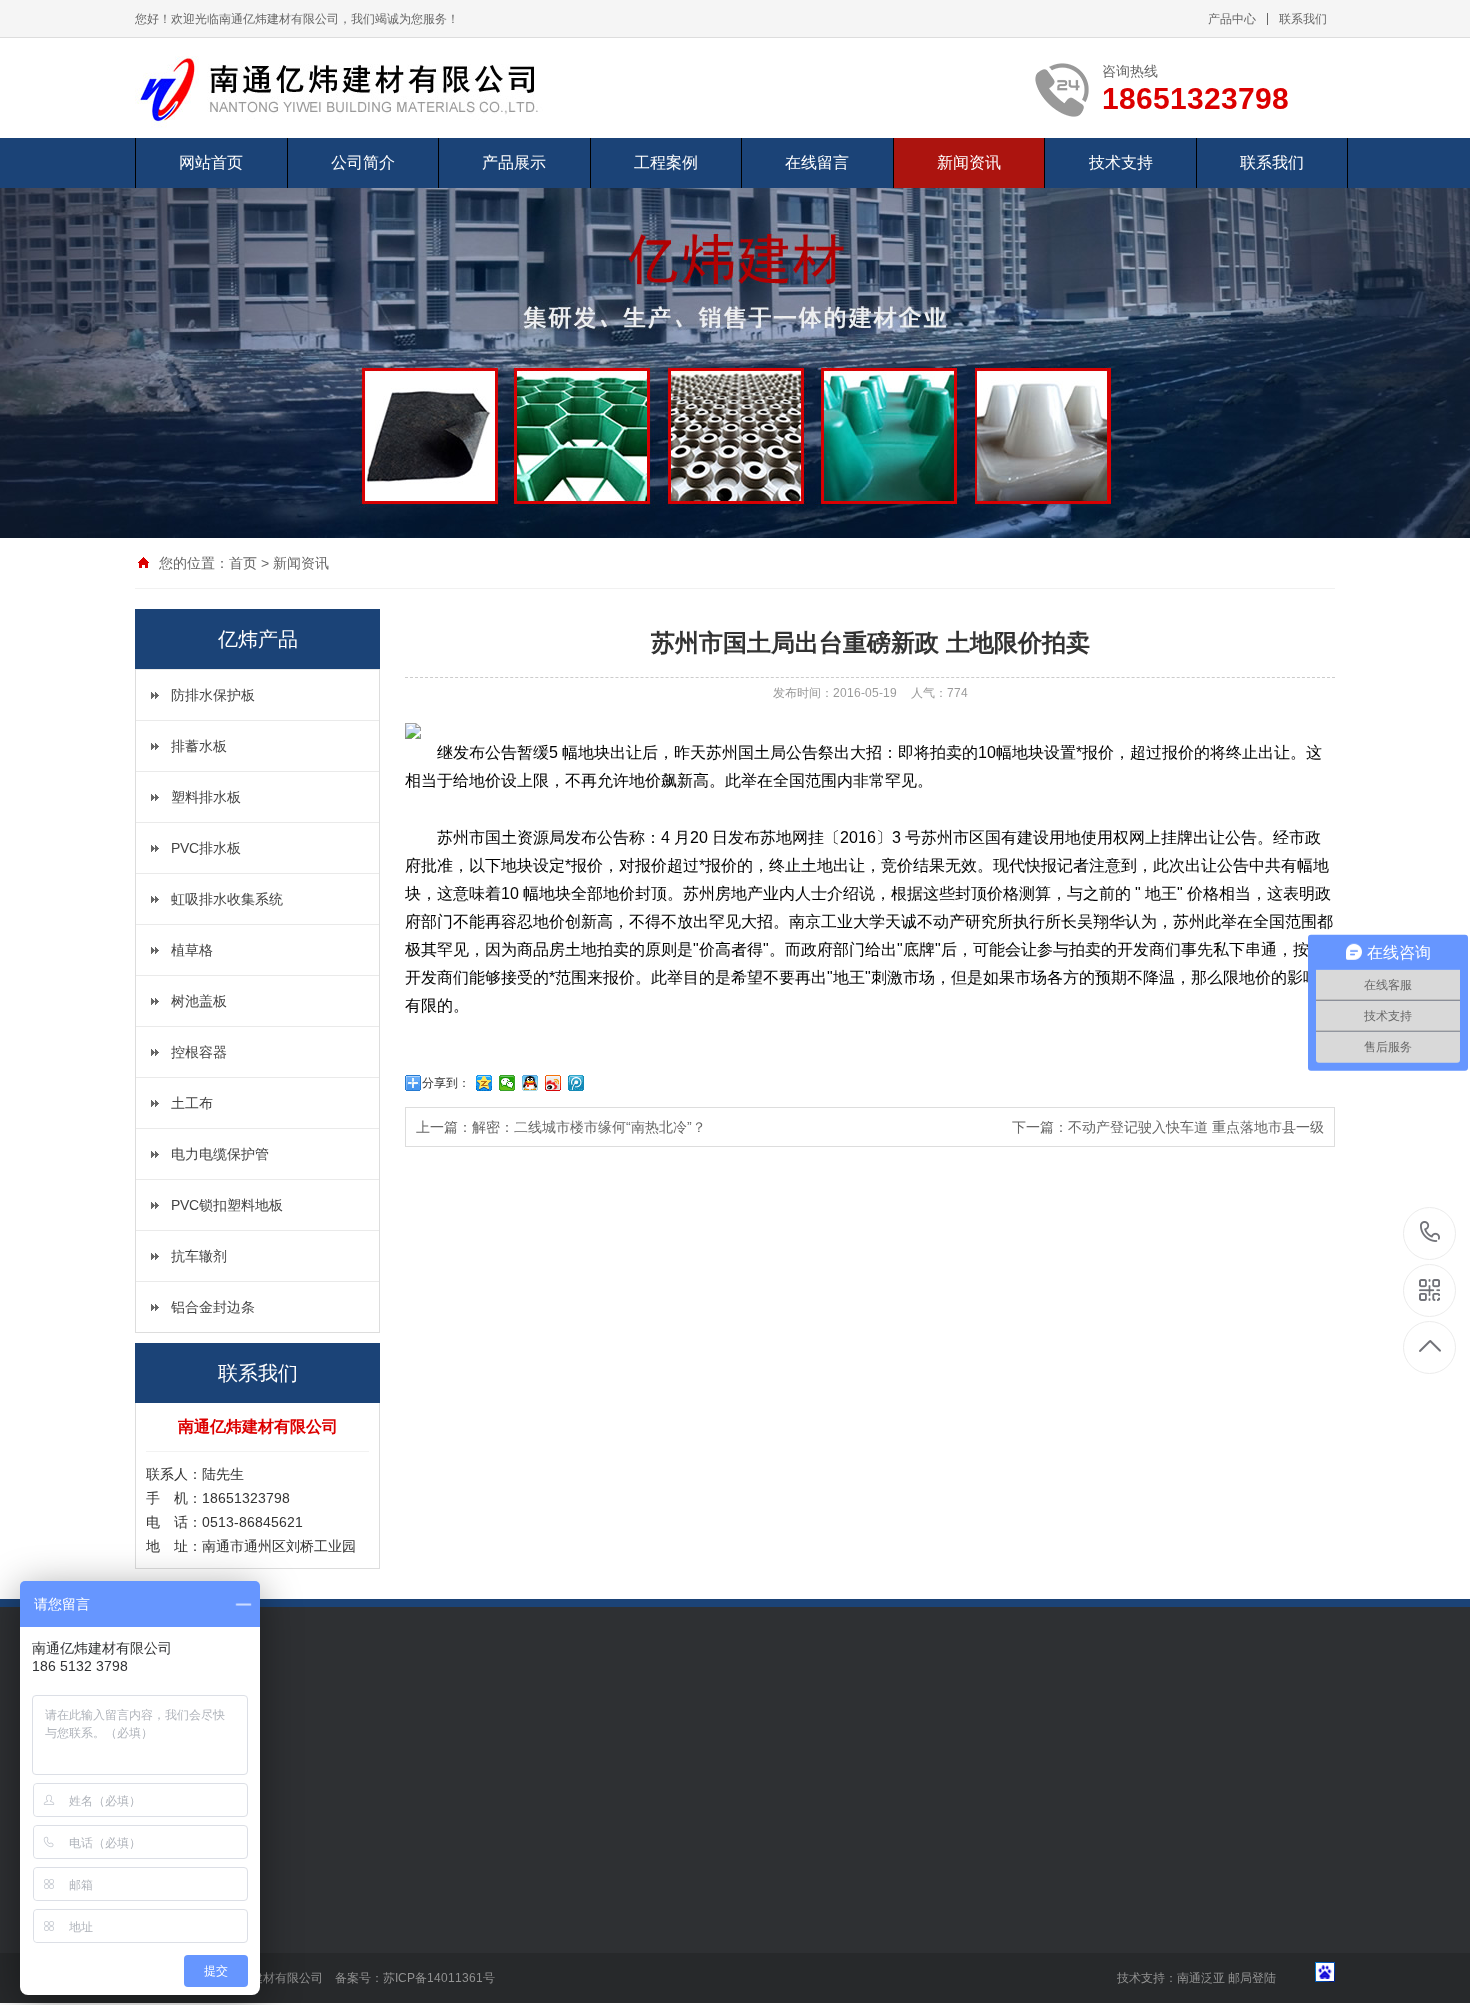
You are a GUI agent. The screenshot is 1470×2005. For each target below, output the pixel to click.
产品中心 (1232, 19)
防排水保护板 (213, 695)
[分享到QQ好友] (530, 1083)
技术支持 (1121, 162)
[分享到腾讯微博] (576, 1083)
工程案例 (666, 162)
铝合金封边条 (213, 1307)
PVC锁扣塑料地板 (227, 1205)
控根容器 (199, 1052)
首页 (243, 563)
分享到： (446, 1083)
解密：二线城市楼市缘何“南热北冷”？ (589, 1127)
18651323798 (1430, 1233)
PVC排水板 (206, 848)
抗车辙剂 (199, 1256)
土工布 (192, 1103)
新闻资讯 (969, 162)
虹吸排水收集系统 (227, 899)
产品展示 (514, 162)
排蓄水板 (199, 746)
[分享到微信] (507, 1083)
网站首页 (211, 162)
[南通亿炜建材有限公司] (355, 88)
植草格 (192, 950)
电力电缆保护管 (220, 1154)
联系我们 (1303, 19)
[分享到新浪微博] (553, 1083)
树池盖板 (199, 1001)
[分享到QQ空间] (484, 1083)
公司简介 (363, 162)
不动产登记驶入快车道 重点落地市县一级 (1196, 1127)
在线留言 (817, 162)
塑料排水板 (206, 797)
